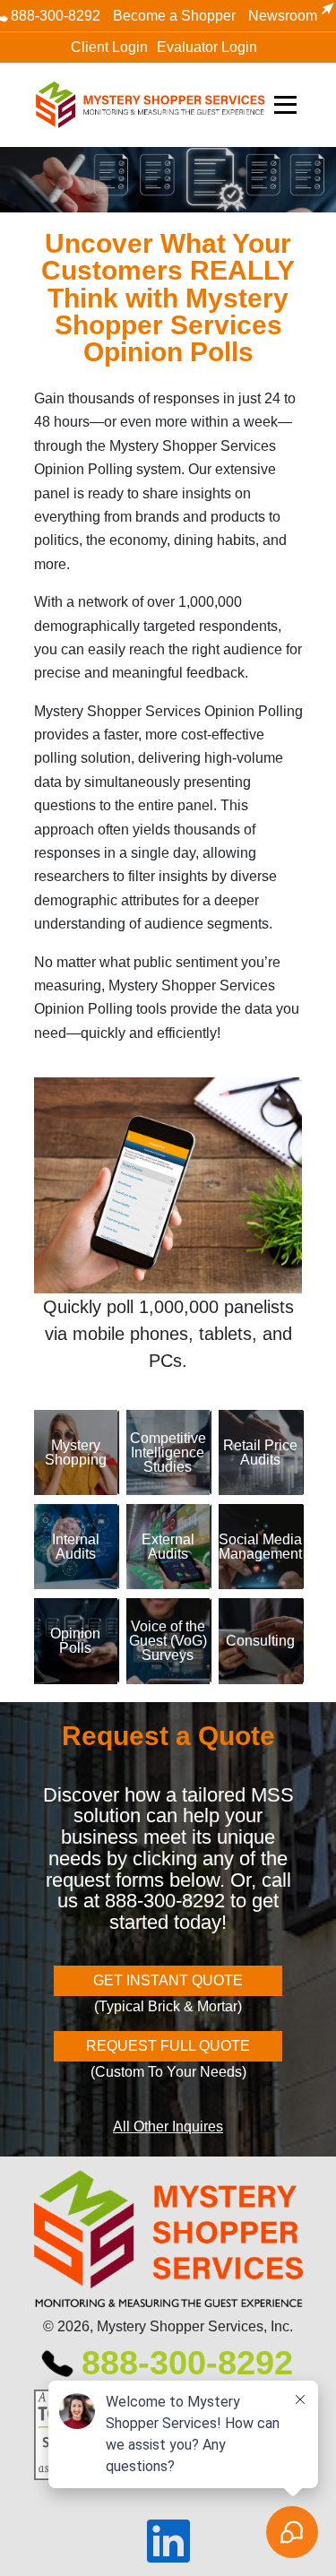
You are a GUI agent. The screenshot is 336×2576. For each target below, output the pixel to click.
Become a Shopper (174, 16)
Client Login (109, 47)
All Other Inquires (168, 2126)
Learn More (112, 1452)
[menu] (289, 105)
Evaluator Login (207, 47)
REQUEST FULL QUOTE (168, 2046)
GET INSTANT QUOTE (168, 1980)
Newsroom (283, 16)
